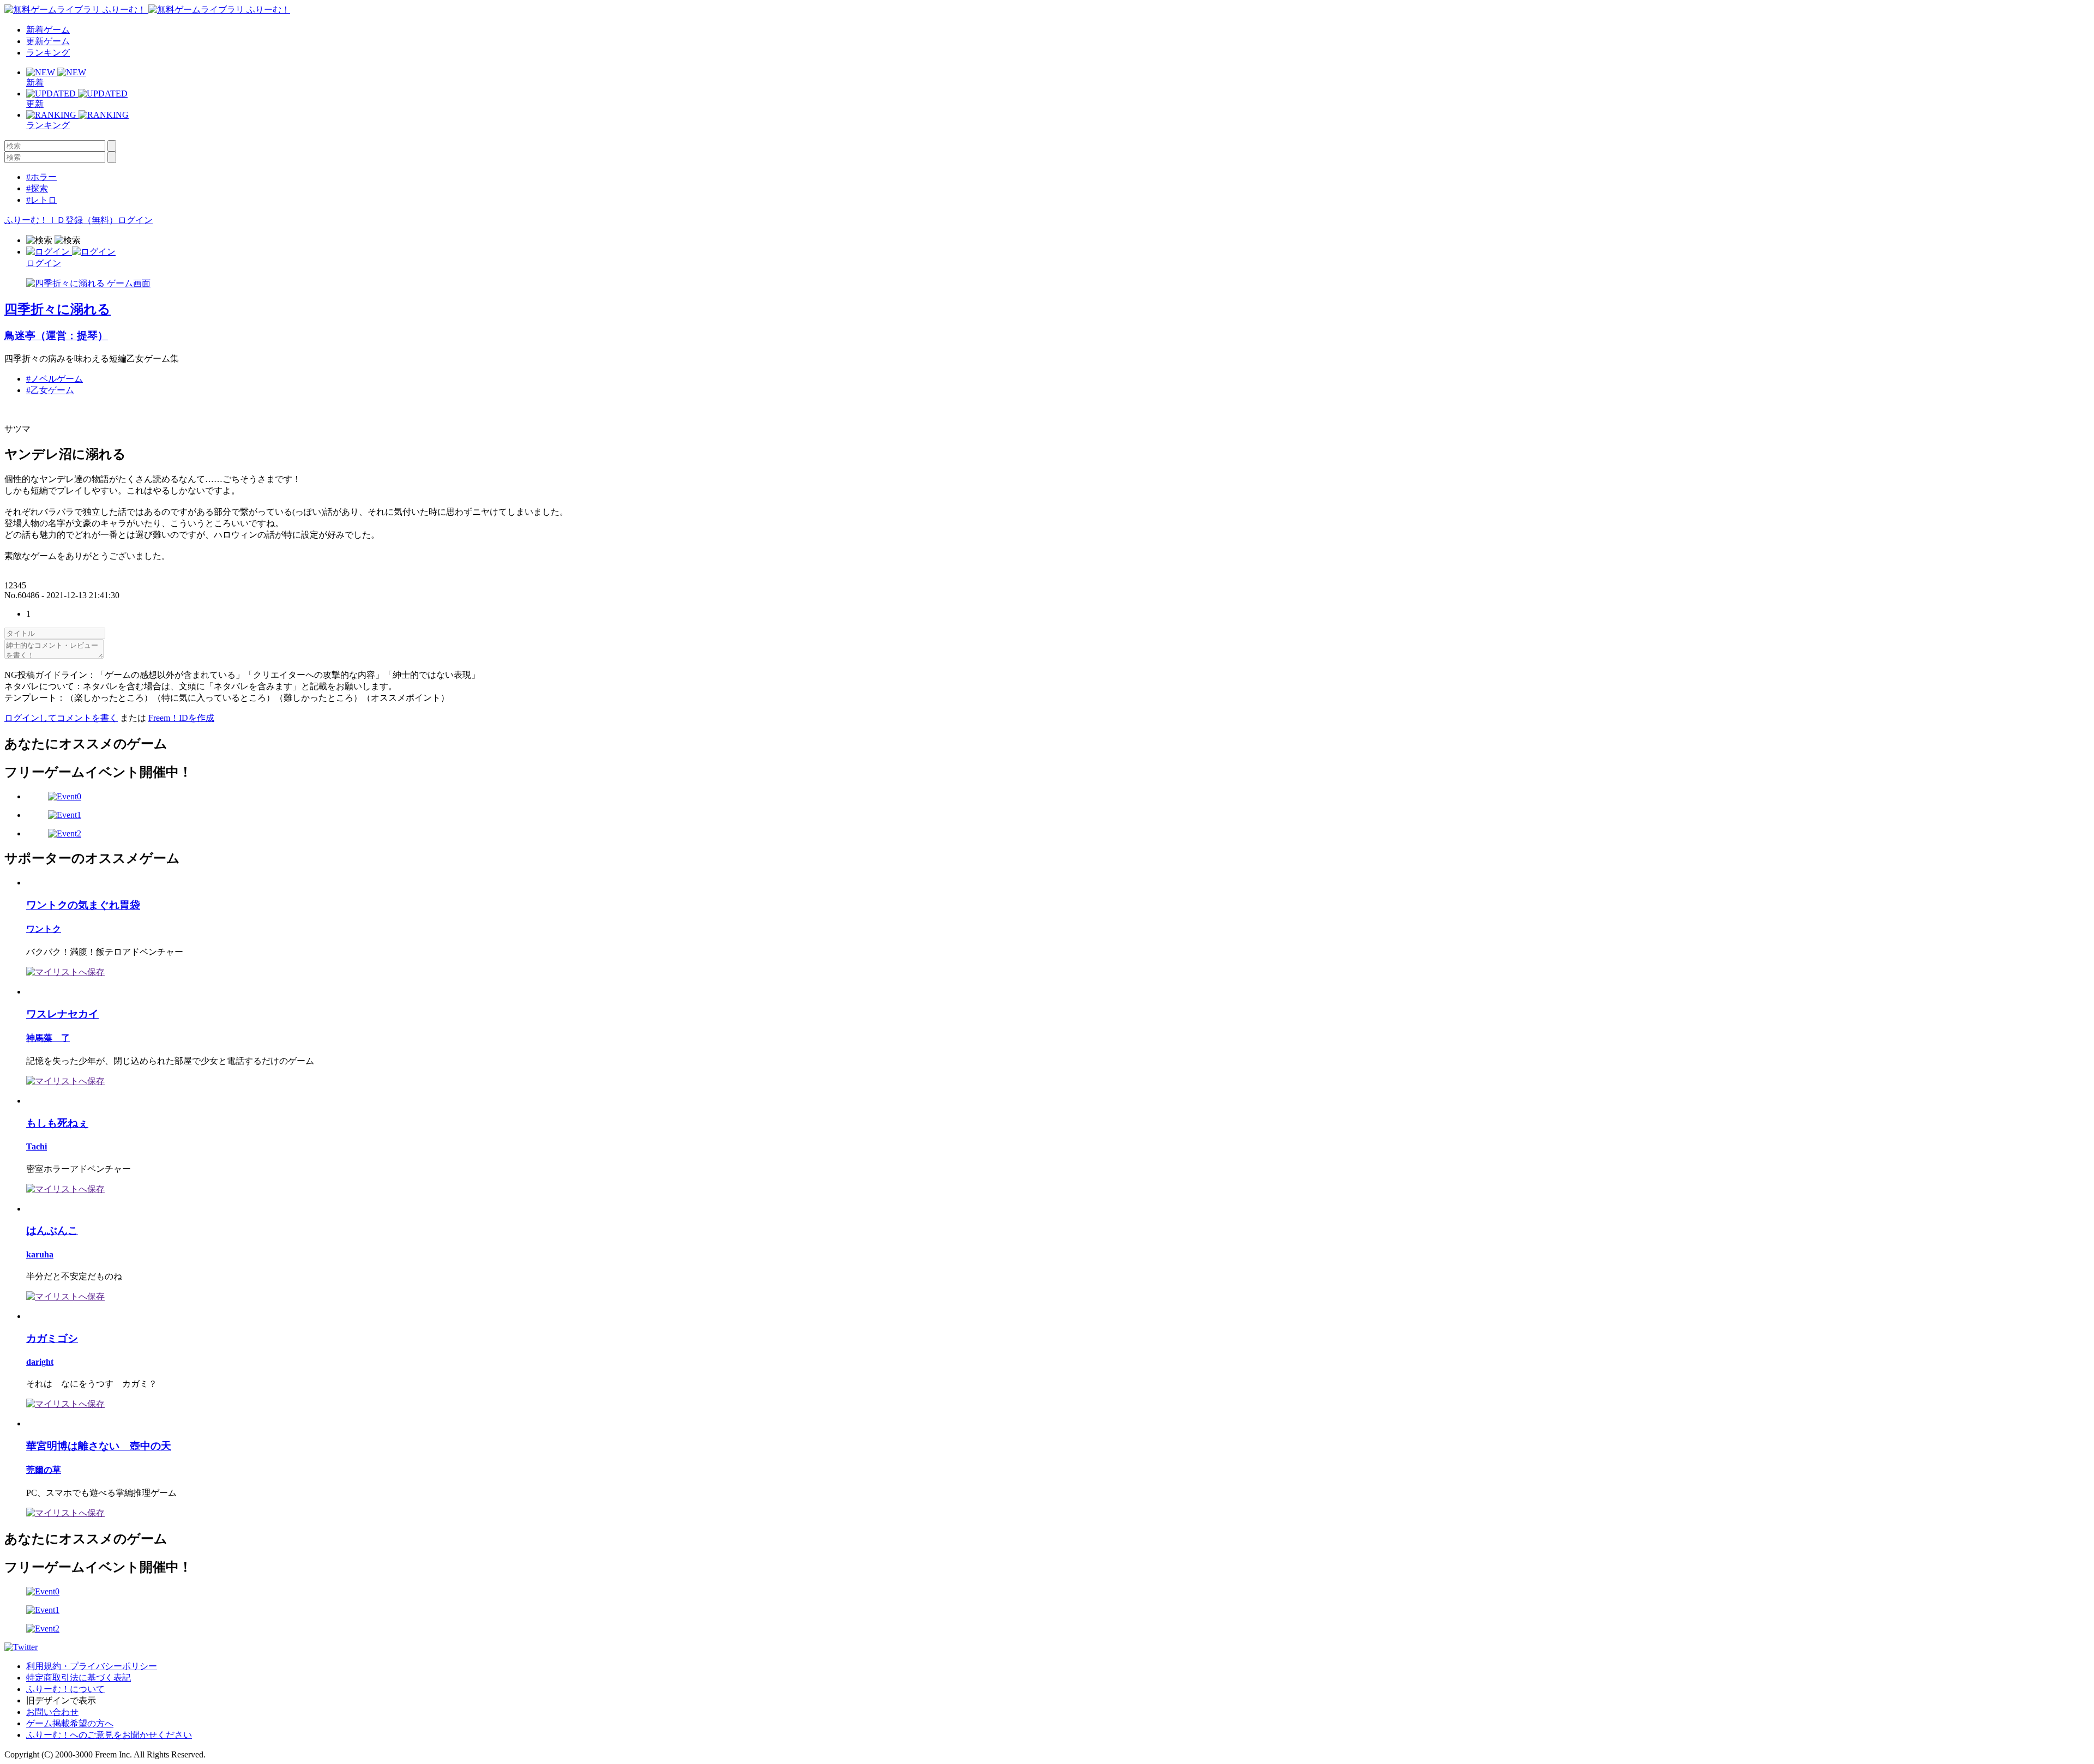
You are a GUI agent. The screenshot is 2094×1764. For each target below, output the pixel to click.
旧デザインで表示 (61, 1700)
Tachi (37, 1146)
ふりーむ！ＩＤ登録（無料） (61, 220)
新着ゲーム (48, 30)
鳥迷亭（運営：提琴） (56, 336)
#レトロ (41, 200)
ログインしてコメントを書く (61, 718)
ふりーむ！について (65, 1689)
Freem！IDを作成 (181, 718)
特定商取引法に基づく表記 (79, 1678)
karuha (40, 1254)
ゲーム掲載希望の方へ (70, 1723)
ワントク (44, 929)
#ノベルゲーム (55, 379)
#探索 (37, 188)
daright (40, 1362)
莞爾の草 (44, 1470)
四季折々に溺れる (58, 309)
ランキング (48, 53)
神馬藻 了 (48, 1038)
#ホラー (41, 177)
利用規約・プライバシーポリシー (92, 1666)
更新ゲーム (48, 41)
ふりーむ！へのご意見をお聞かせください (109, 1735)
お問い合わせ (52, 1712)
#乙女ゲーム (50, 390)
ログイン (135, 220)
